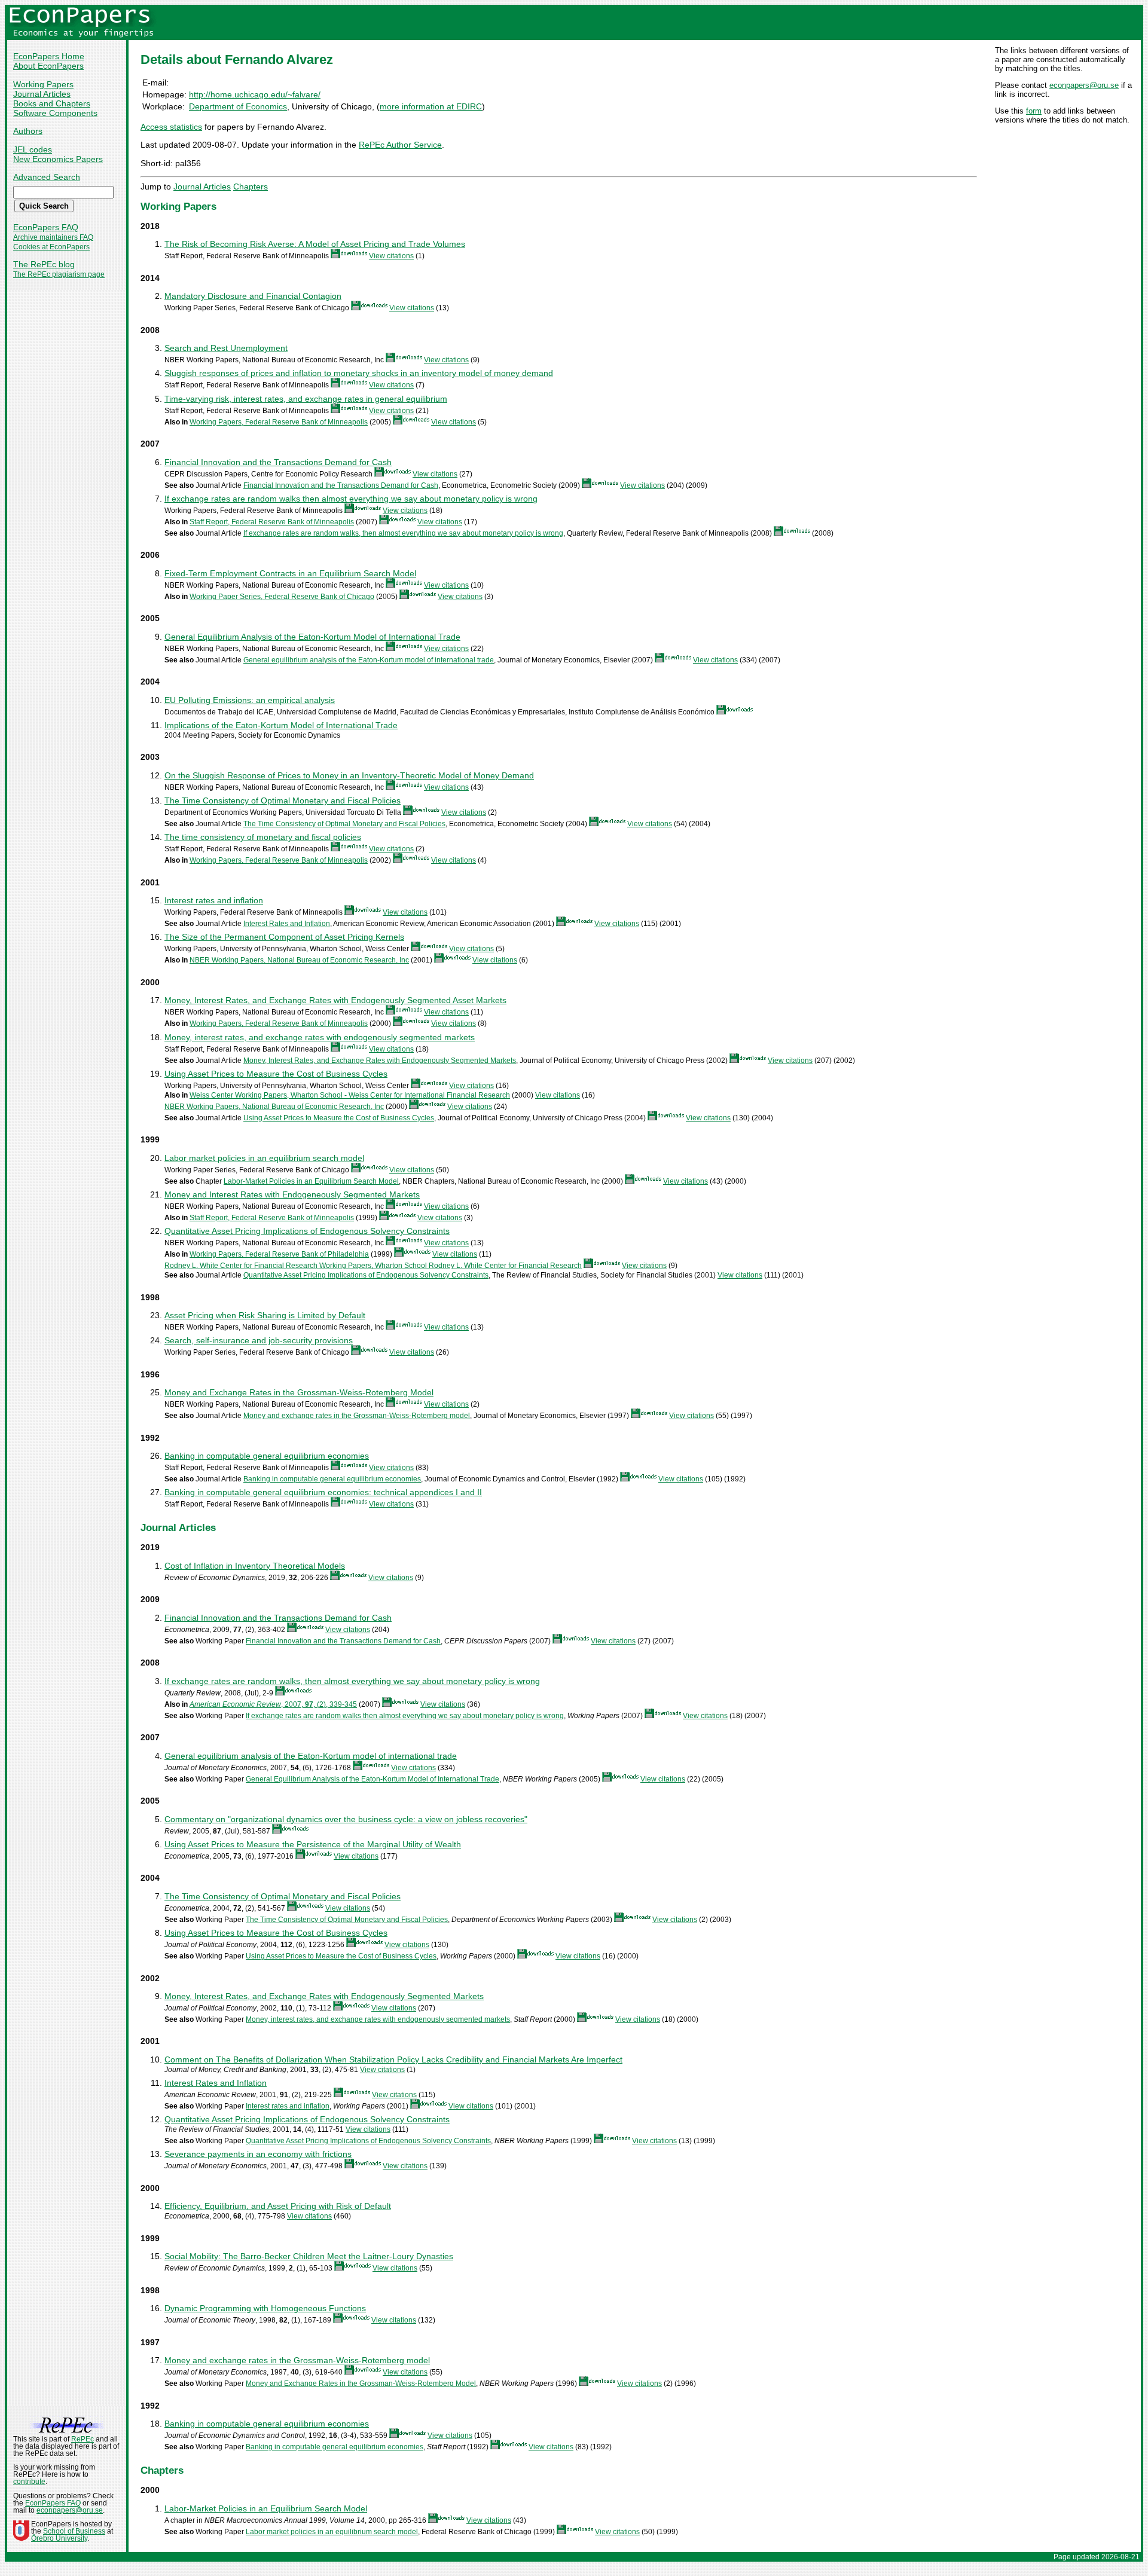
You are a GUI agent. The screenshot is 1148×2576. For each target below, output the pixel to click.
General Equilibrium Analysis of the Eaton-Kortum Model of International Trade (312, 637)
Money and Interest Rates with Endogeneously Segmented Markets (292, 1194)
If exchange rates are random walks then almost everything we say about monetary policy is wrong (351, 499)
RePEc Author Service (400, 145)
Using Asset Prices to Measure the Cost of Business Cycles (276, 1074)
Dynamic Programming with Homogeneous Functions (265, 2308)
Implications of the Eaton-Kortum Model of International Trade (281, 725)
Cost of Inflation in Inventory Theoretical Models (255, 1566)
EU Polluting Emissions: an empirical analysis (250, 700)
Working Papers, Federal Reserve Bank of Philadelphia (279, 1254)
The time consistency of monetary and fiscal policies (263, 837)
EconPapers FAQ (46, 227)
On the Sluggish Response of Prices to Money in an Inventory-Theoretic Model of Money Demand (349, 775)
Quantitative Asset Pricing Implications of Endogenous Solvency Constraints (307, 1231)
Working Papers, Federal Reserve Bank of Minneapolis (279, 422)
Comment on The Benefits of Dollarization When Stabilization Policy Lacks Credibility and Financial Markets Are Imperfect (393, 2059)
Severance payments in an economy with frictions (258, 2154)
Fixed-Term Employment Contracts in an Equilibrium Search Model (290, 573)
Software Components (55, 113)
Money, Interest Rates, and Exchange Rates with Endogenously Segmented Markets (380, 1061)
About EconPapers (48, 66)
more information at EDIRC (431, 106)
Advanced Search (47, 177)
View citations (391, 256)
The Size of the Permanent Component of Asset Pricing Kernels (284, 937)
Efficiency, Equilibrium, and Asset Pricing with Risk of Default (278, 2206)
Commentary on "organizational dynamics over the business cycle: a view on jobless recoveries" (346, 1819)
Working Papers (43, 84)
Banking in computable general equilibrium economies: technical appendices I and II (323, 1492)
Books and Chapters (52, 103)
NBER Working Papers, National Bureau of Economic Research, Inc (299, 960)
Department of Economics (238, 106)
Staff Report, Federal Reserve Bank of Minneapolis (272, 522)
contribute (29, 2482)
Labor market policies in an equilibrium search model (264, 1158)
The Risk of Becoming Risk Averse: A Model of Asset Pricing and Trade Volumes (315, 244)
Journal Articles (42, 94)
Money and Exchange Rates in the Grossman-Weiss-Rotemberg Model (299, 1392)
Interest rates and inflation (214, 900)
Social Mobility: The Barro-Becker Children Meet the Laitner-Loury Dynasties (309, 2256)
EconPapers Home (49, 56)
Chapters (251, 187)
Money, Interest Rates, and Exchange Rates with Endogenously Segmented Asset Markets (335, 1000)
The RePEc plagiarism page (59, 274)
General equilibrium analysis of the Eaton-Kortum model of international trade (369, 660)
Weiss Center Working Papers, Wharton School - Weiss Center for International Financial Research (350, 1095)
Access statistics (171, 127)
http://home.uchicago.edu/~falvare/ (255, 94)
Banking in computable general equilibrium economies (267, 1456)
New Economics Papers (58, 159)
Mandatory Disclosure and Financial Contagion (253, 296)
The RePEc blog (44, 264)
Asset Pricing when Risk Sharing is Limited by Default (265, 1315)
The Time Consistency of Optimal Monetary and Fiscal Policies (283, 800)
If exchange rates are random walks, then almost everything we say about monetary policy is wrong (403, 533)
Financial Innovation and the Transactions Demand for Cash (278, 462)
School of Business (74, 2531)
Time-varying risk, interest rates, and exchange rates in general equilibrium (306, 399)
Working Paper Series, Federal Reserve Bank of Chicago (282, 597)
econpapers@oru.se (1084, 85)
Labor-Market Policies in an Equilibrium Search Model (311, 1181)
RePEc (83, 2439)
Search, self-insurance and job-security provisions (259, 1340)
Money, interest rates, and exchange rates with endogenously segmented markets (320, 1037)
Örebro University (59, 2538)
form (1034, 111)
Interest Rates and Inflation (287, 924)
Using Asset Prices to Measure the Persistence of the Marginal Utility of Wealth (313, 1844)
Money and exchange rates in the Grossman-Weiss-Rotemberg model (357, 1416)
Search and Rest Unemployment (226, 348)
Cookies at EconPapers (51, 247)
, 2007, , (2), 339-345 (273, 1704)
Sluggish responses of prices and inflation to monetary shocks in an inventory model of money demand (359, 373)
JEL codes (33, 149)
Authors (28, 131)
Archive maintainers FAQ (53, 237)
